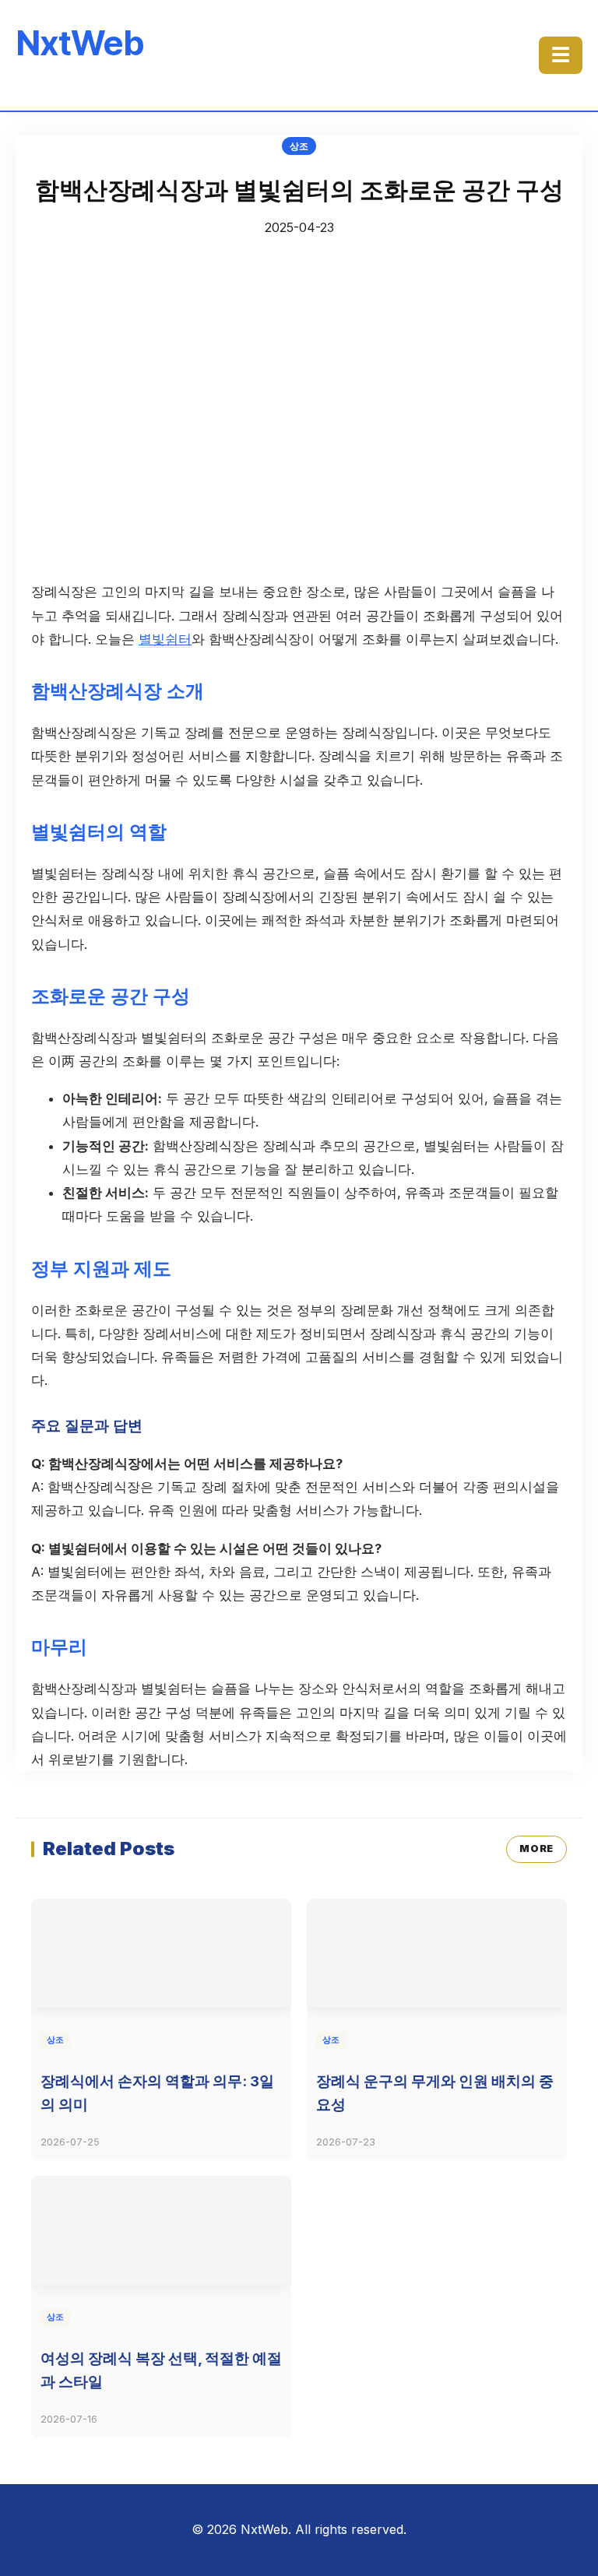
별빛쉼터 (165, 639)
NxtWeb (80, 43)
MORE (536, 1849)
